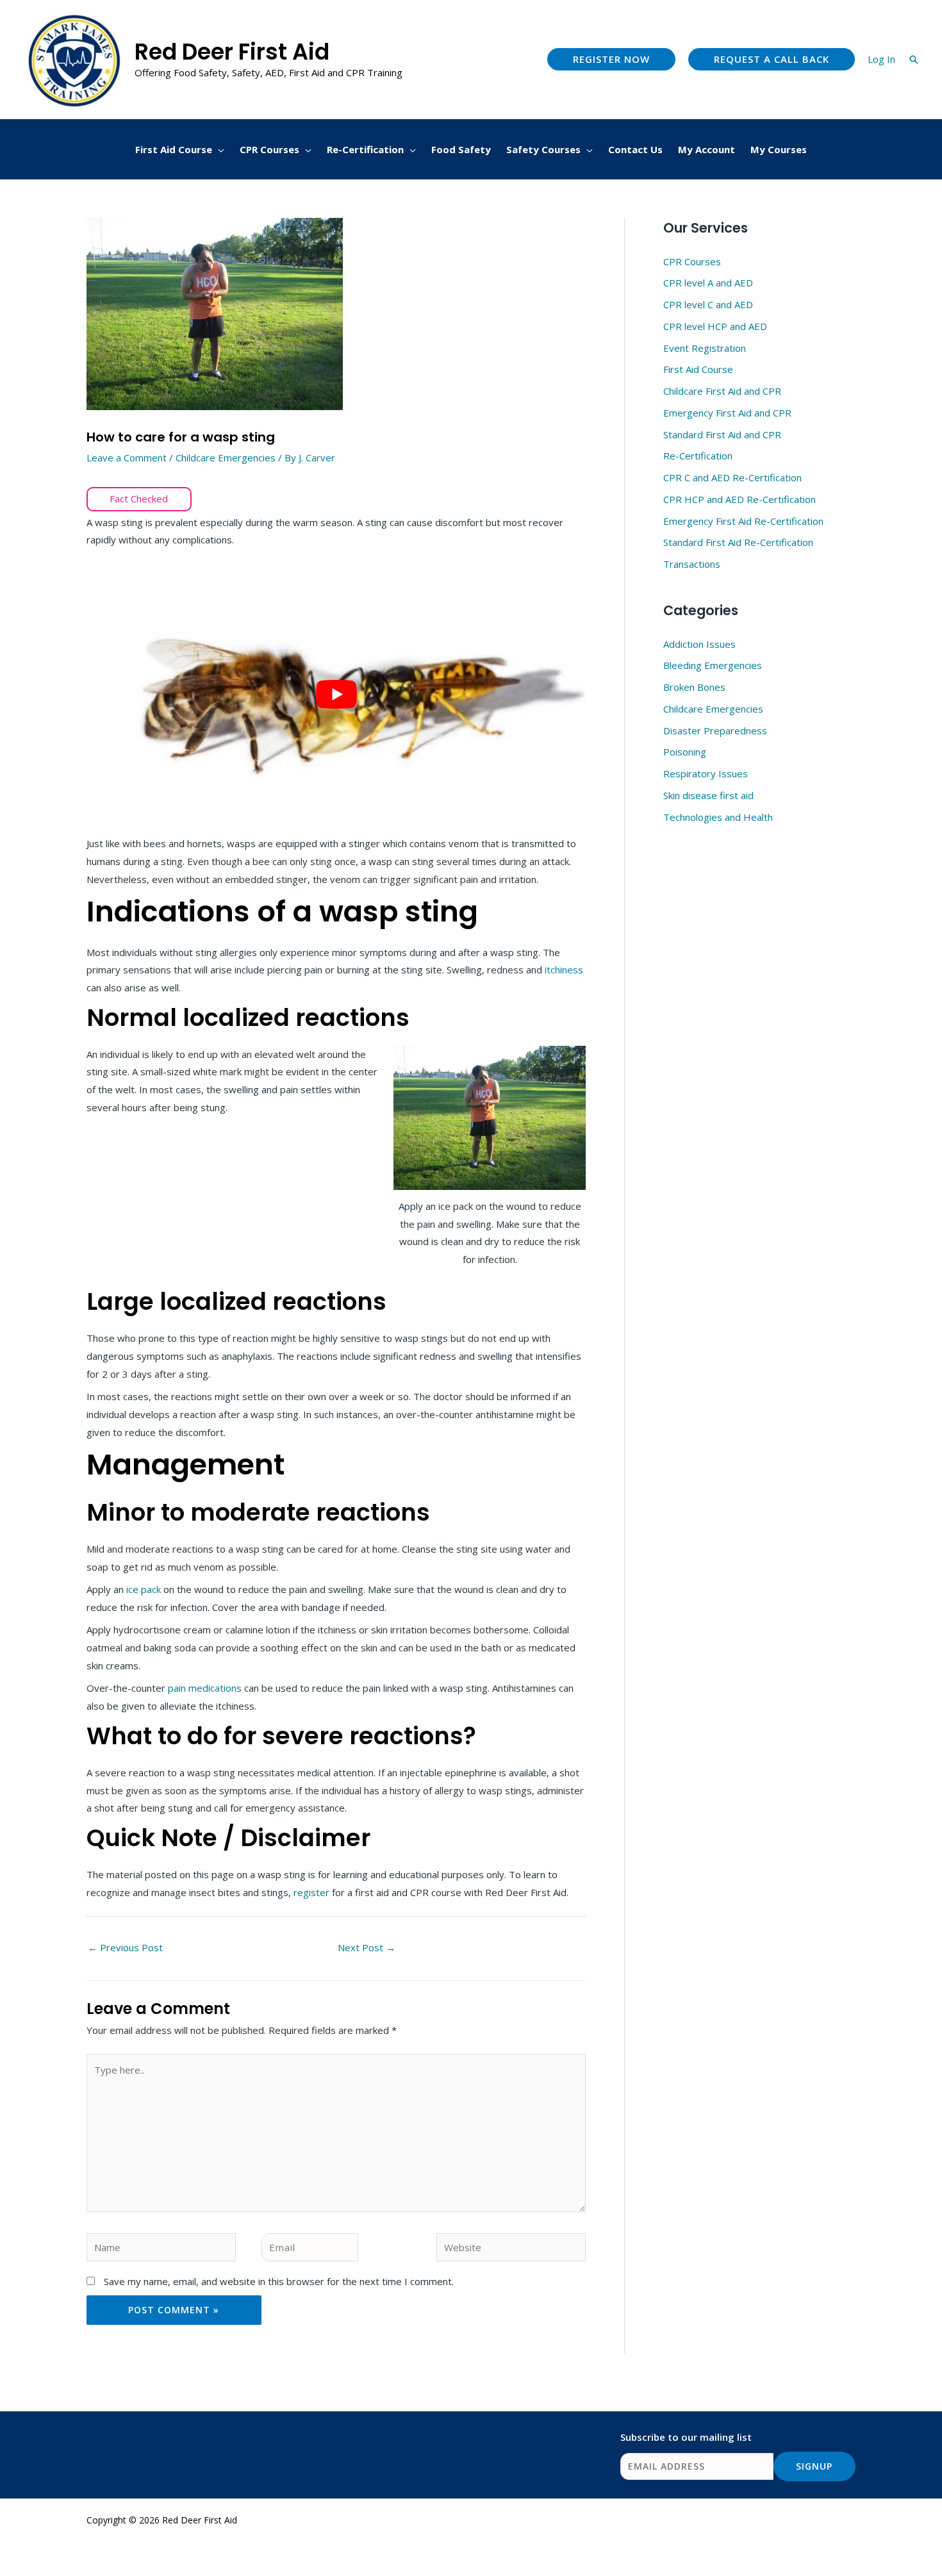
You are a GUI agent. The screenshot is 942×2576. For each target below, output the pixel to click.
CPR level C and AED (708, 304)
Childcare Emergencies (226, 458)
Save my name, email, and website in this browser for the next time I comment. (279, 2281)
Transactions (692, 564)
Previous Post (125, 1947)
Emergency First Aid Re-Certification (743, 521)
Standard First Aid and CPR (722, 434)
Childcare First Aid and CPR (722, 391)
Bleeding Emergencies (713, 665)
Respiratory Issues (706, 773)
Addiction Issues (699, 644)
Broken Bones (694, 687)
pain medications (205, 1688)
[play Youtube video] (336, 695)
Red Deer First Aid (232, 52)
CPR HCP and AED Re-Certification (740, 499)
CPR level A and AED (708, 283)
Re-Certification (698, 456)
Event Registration (705, 348)
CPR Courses (692, 261)
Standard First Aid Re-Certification (738, 542)
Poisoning (685, 752)
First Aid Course (698, 369)
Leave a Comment (127, 458)
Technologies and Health (718, 817)
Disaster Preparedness (715, 731)
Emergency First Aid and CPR (727, 413)
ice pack (144, 1589)
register (313, 1892)
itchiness (564, 970)
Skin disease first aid (708, 795)
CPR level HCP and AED (715, 326)
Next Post (367, 1947)
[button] (611, 59)
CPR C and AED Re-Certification (732, 477)
